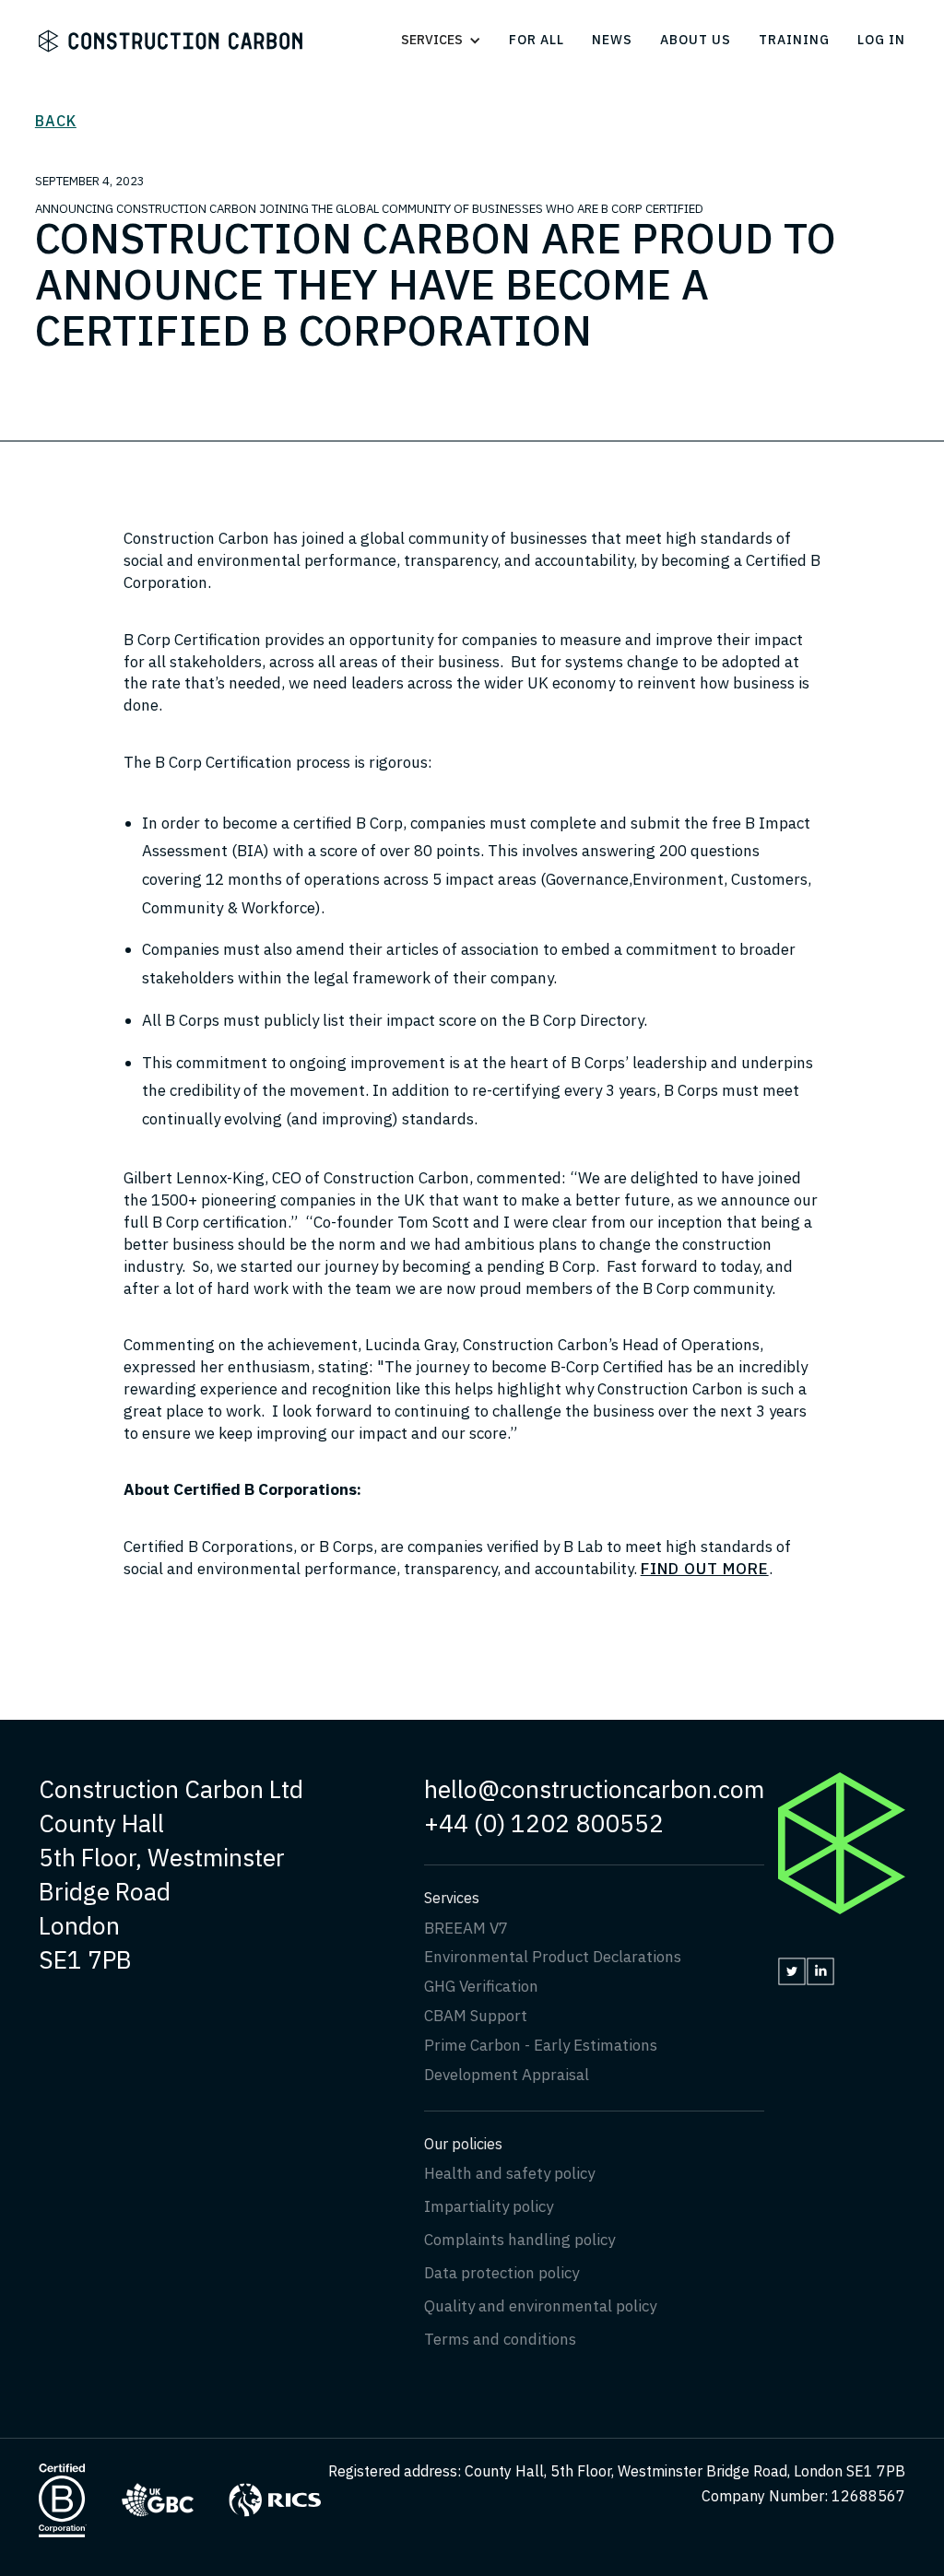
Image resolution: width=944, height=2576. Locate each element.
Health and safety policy (509, 2173)
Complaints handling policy (519, 2240)
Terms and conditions (500, 2339)
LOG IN (881, 40)
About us (696, 40)
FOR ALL (537, 40)
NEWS (612, 40)
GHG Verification (481, 1986)
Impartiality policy (489, 2206)
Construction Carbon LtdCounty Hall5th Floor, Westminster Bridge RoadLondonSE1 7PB (171, 1874)
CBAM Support (476, 2016)
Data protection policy (501, 2273)
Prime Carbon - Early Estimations (541, 2045)
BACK (56, 121)
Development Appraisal (507, 2075)
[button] (450, 40)
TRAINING (794, 40)
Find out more (705, 1569)
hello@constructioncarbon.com (594, 1789)
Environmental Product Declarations (553, 1957)
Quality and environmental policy (540, 2306)
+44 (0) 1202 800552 (544, 1823)
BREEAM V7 (466, 1928)
